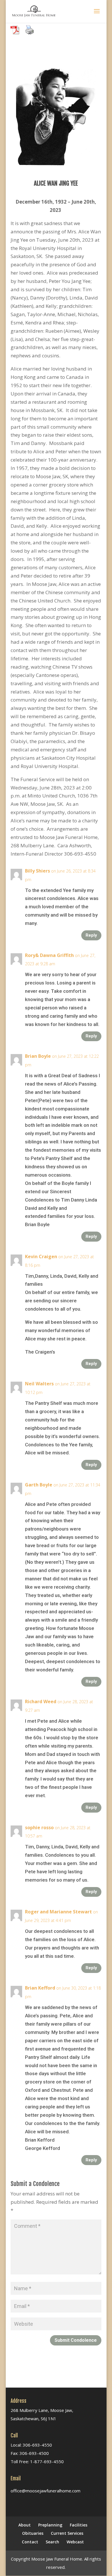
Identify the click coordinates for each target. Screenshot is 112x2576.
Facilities (79, 2525)
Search (52, 2542)
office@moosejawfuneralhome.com (46, 2491)
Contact (30, 2542)
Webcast (75, 2542)
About (25, 2525)
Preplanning (50, 2525)
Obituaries (33, 2533)
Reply (91, 935)
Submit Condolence (76, 2340)
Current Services (67, 2533)
